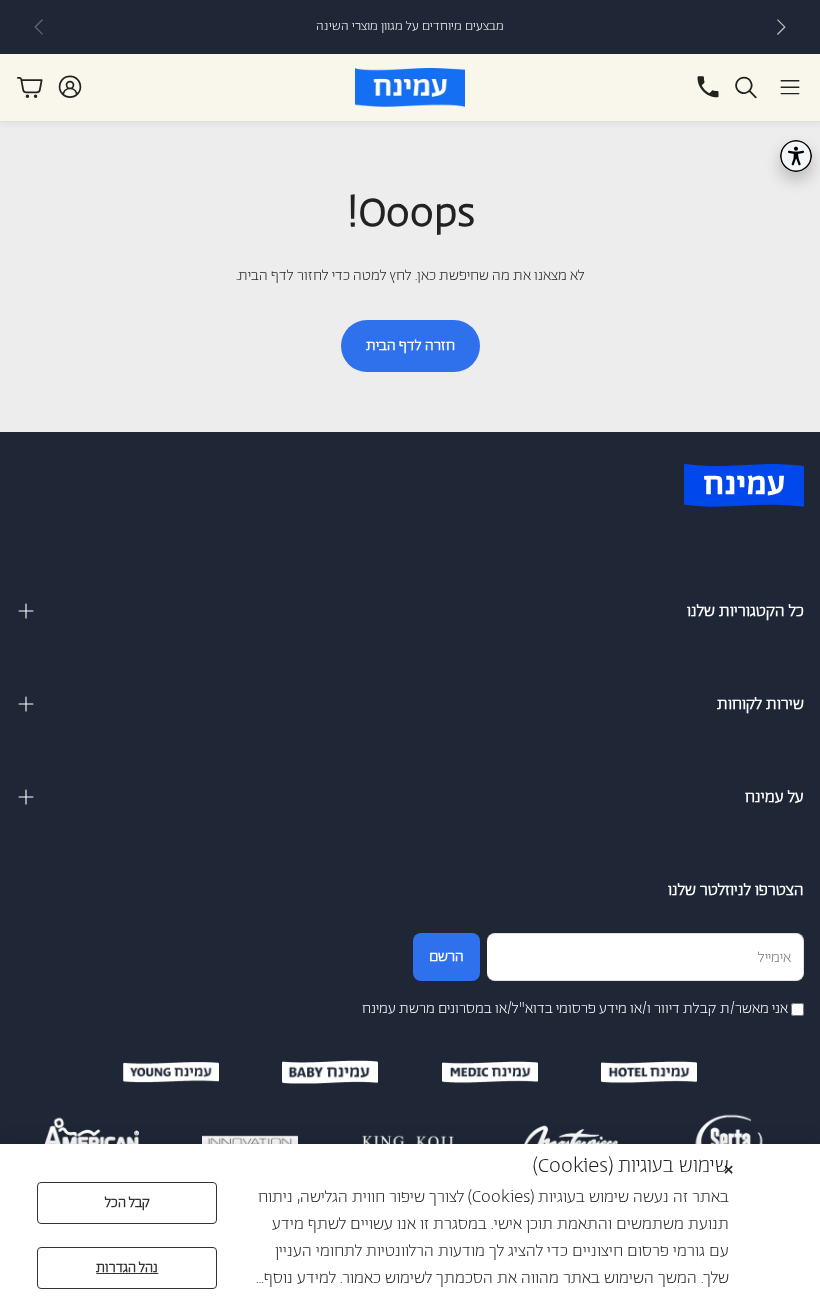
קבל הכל (127, 1203)
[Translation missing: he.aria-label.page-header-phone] (708, 87)
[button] (790, 87)
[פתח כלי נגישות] (796, 156)
